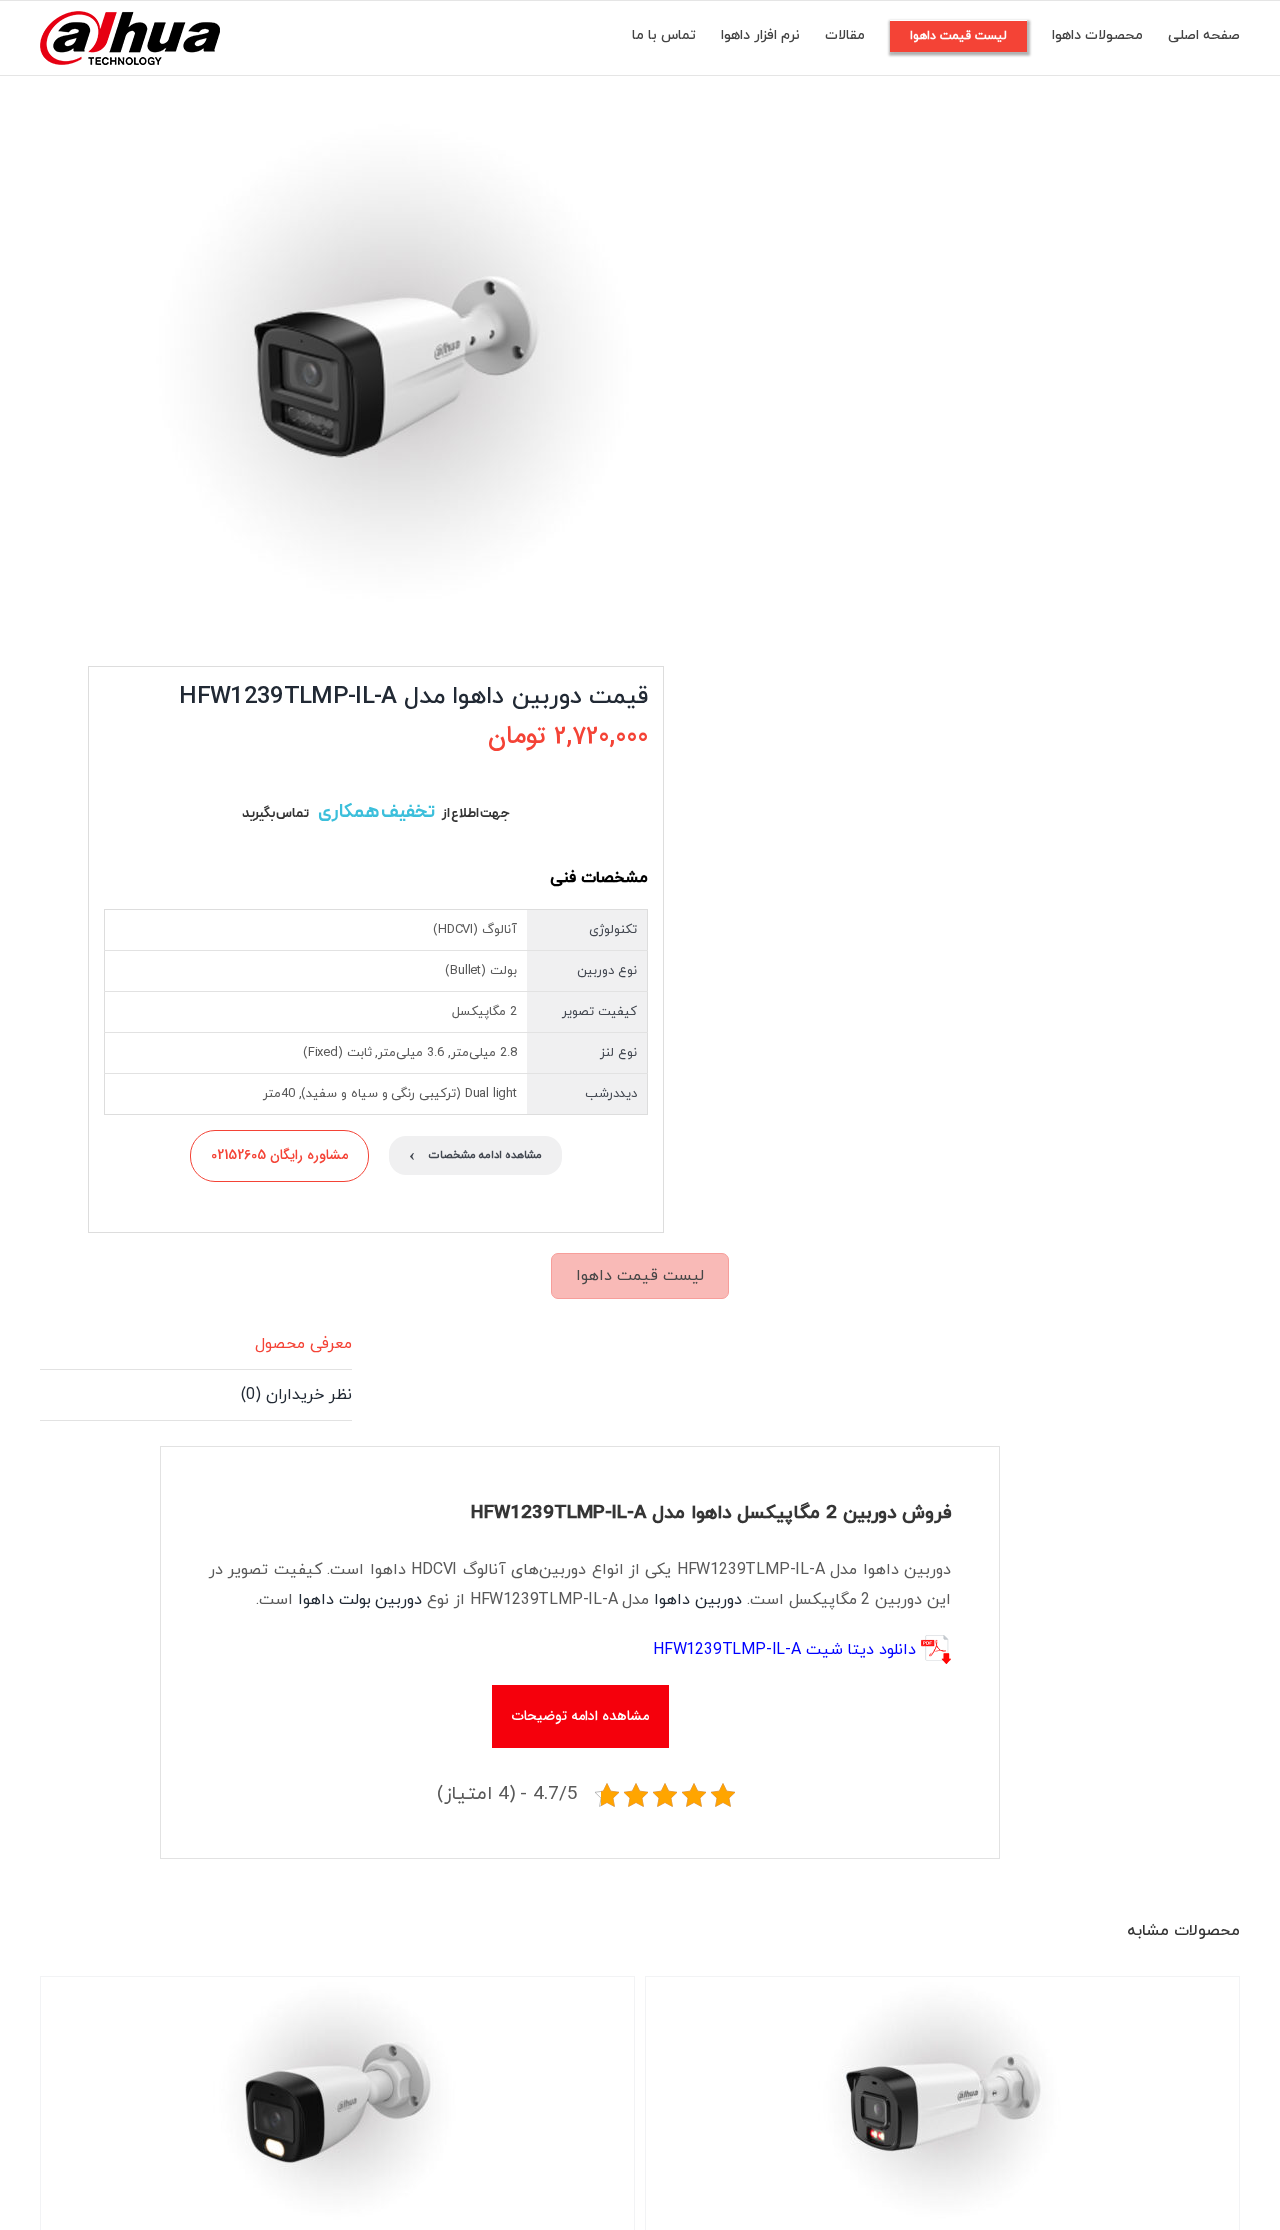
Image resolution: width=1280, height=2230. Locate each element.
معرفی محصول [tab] (303, 1344)
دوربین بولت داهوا (360, 1600)
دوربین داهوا (698, 1600)
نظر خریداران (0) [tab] (296, 1395)
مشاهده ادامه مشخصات (475, 1155)
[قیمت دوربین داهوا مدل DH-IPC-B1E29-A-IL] (942, 2102)
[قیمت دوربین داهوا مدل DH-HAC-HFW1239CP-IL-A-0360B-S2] (337, 2102)
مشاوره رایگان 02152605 (279, 1155)
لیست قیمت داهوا (640, 1276)
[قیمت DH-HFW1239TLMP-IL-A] (358, 366)
